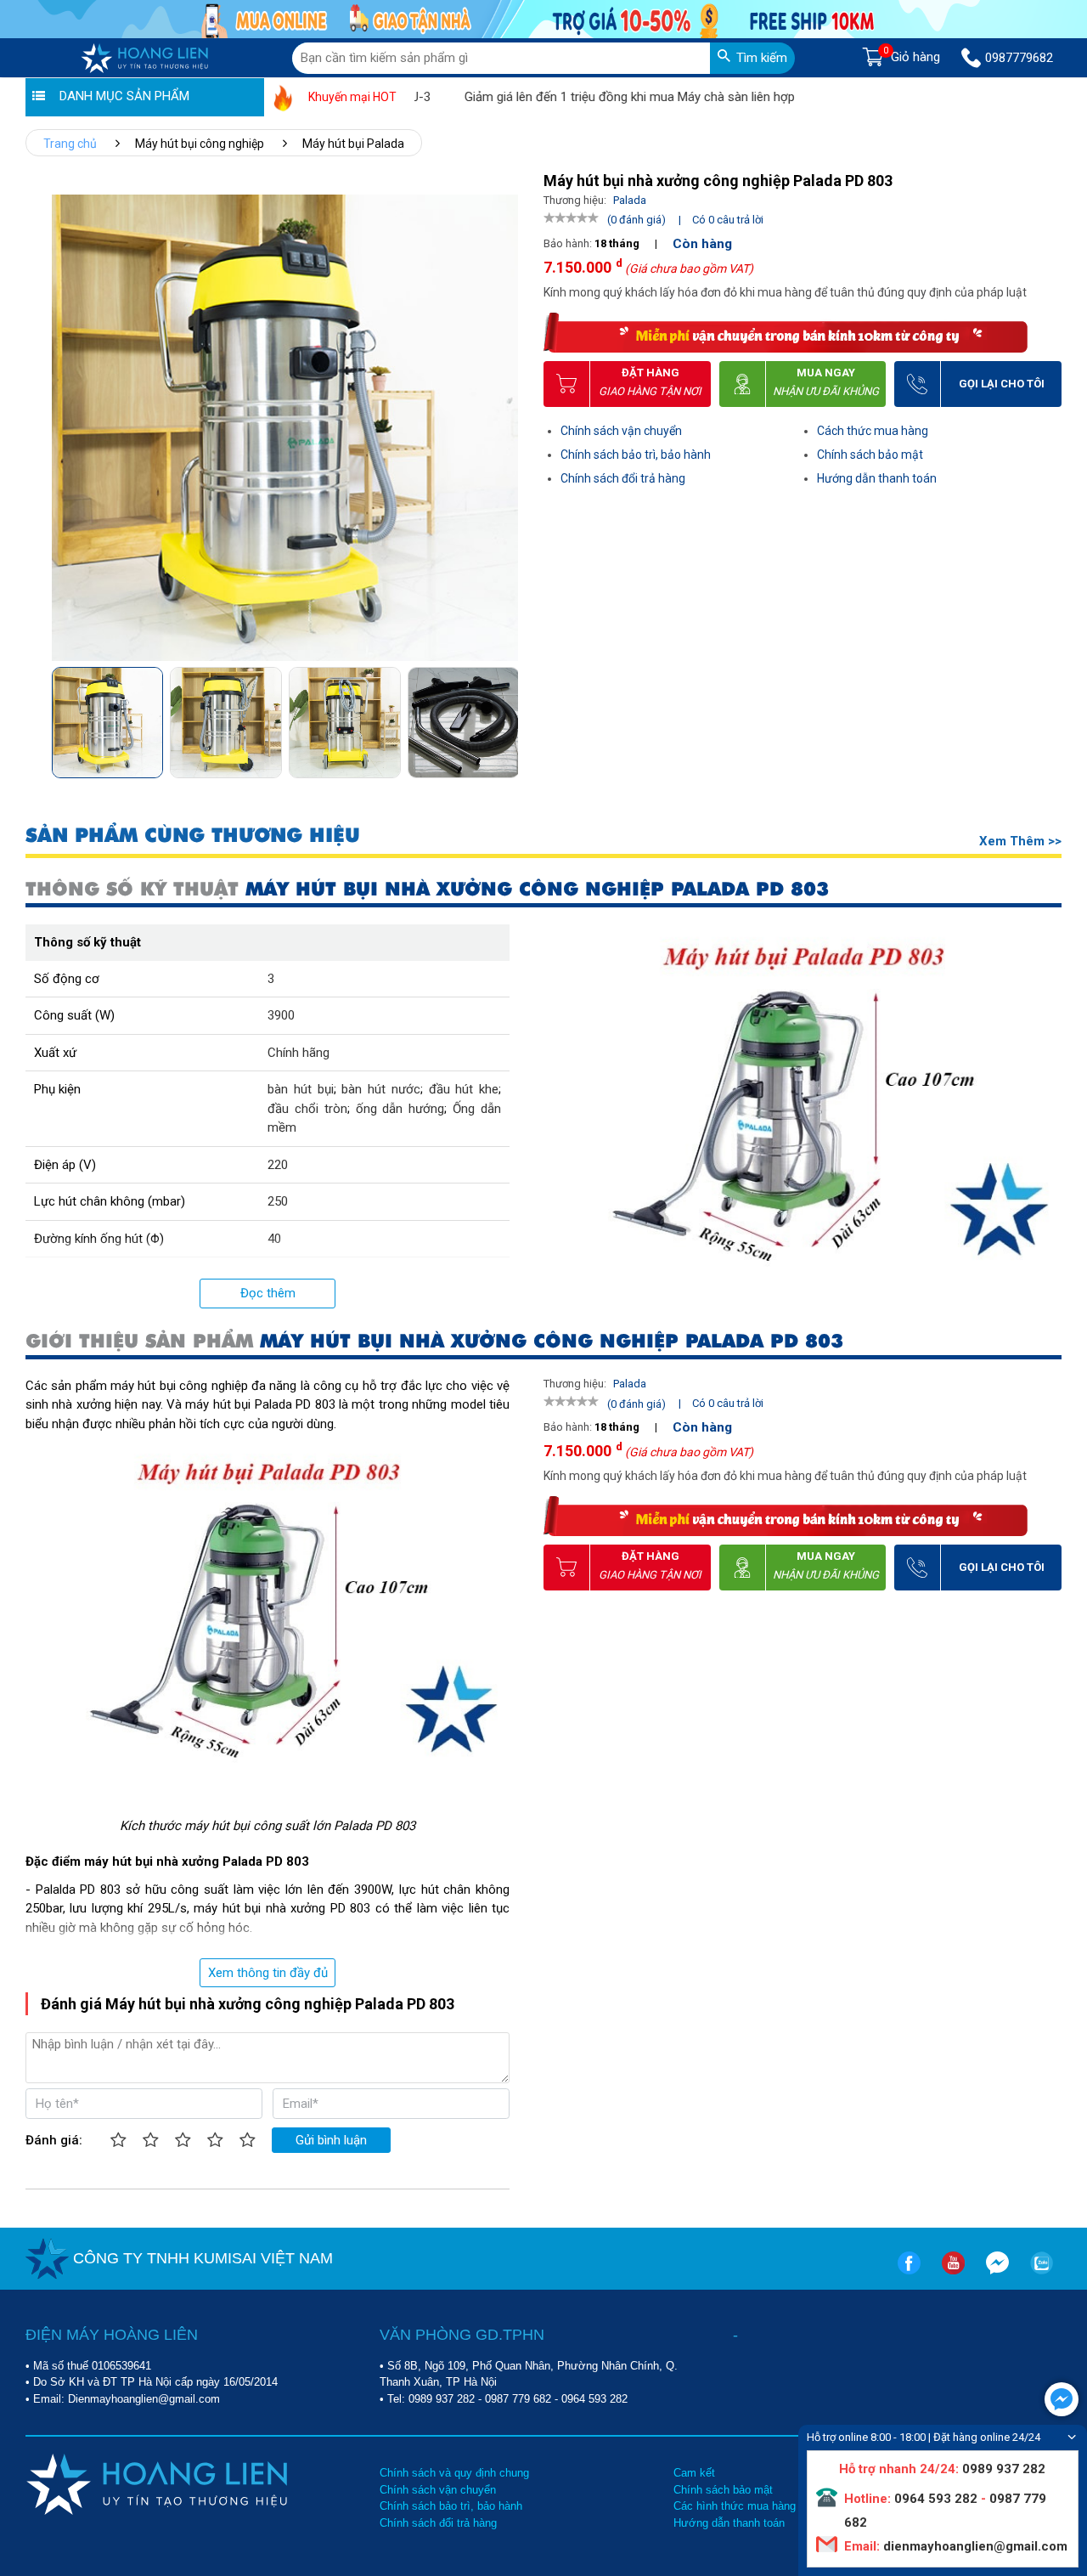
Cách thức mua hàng (873, 431)
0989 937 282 (442, 2399)
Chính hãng (299, 1053)
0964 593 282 (594, 2399)
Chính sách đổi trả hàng (623, 478)
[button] (504, 717)
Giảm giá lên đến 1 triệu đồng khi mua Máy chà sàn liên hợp (580, 97)
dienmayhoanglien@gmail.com (974, 2546)
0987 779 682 (518, 2399)
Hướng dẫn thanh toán (877, 478)
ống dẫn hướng (400, 1109)
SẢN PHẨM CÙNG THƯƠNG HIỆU (193, 836)
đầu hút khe (464, 1089)
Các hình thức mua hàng (735, 2506)
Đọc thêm (268, 1293)
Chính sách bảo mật (870, 455)
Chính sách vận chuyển (621, 431)
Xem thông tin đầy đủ (268, 1973)
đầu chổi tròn (307, 1109)
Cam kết (694, 2473)
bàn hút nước (381, 1089)
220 (278, 1165)
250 (278, 1201)
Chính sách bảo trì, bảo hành (636, 455)
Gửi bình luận (331, 2140)
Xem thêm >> (1020, 841)
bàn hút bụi (301, 1089)
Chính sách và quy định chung (454, 2473)
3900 (281, 1015)
